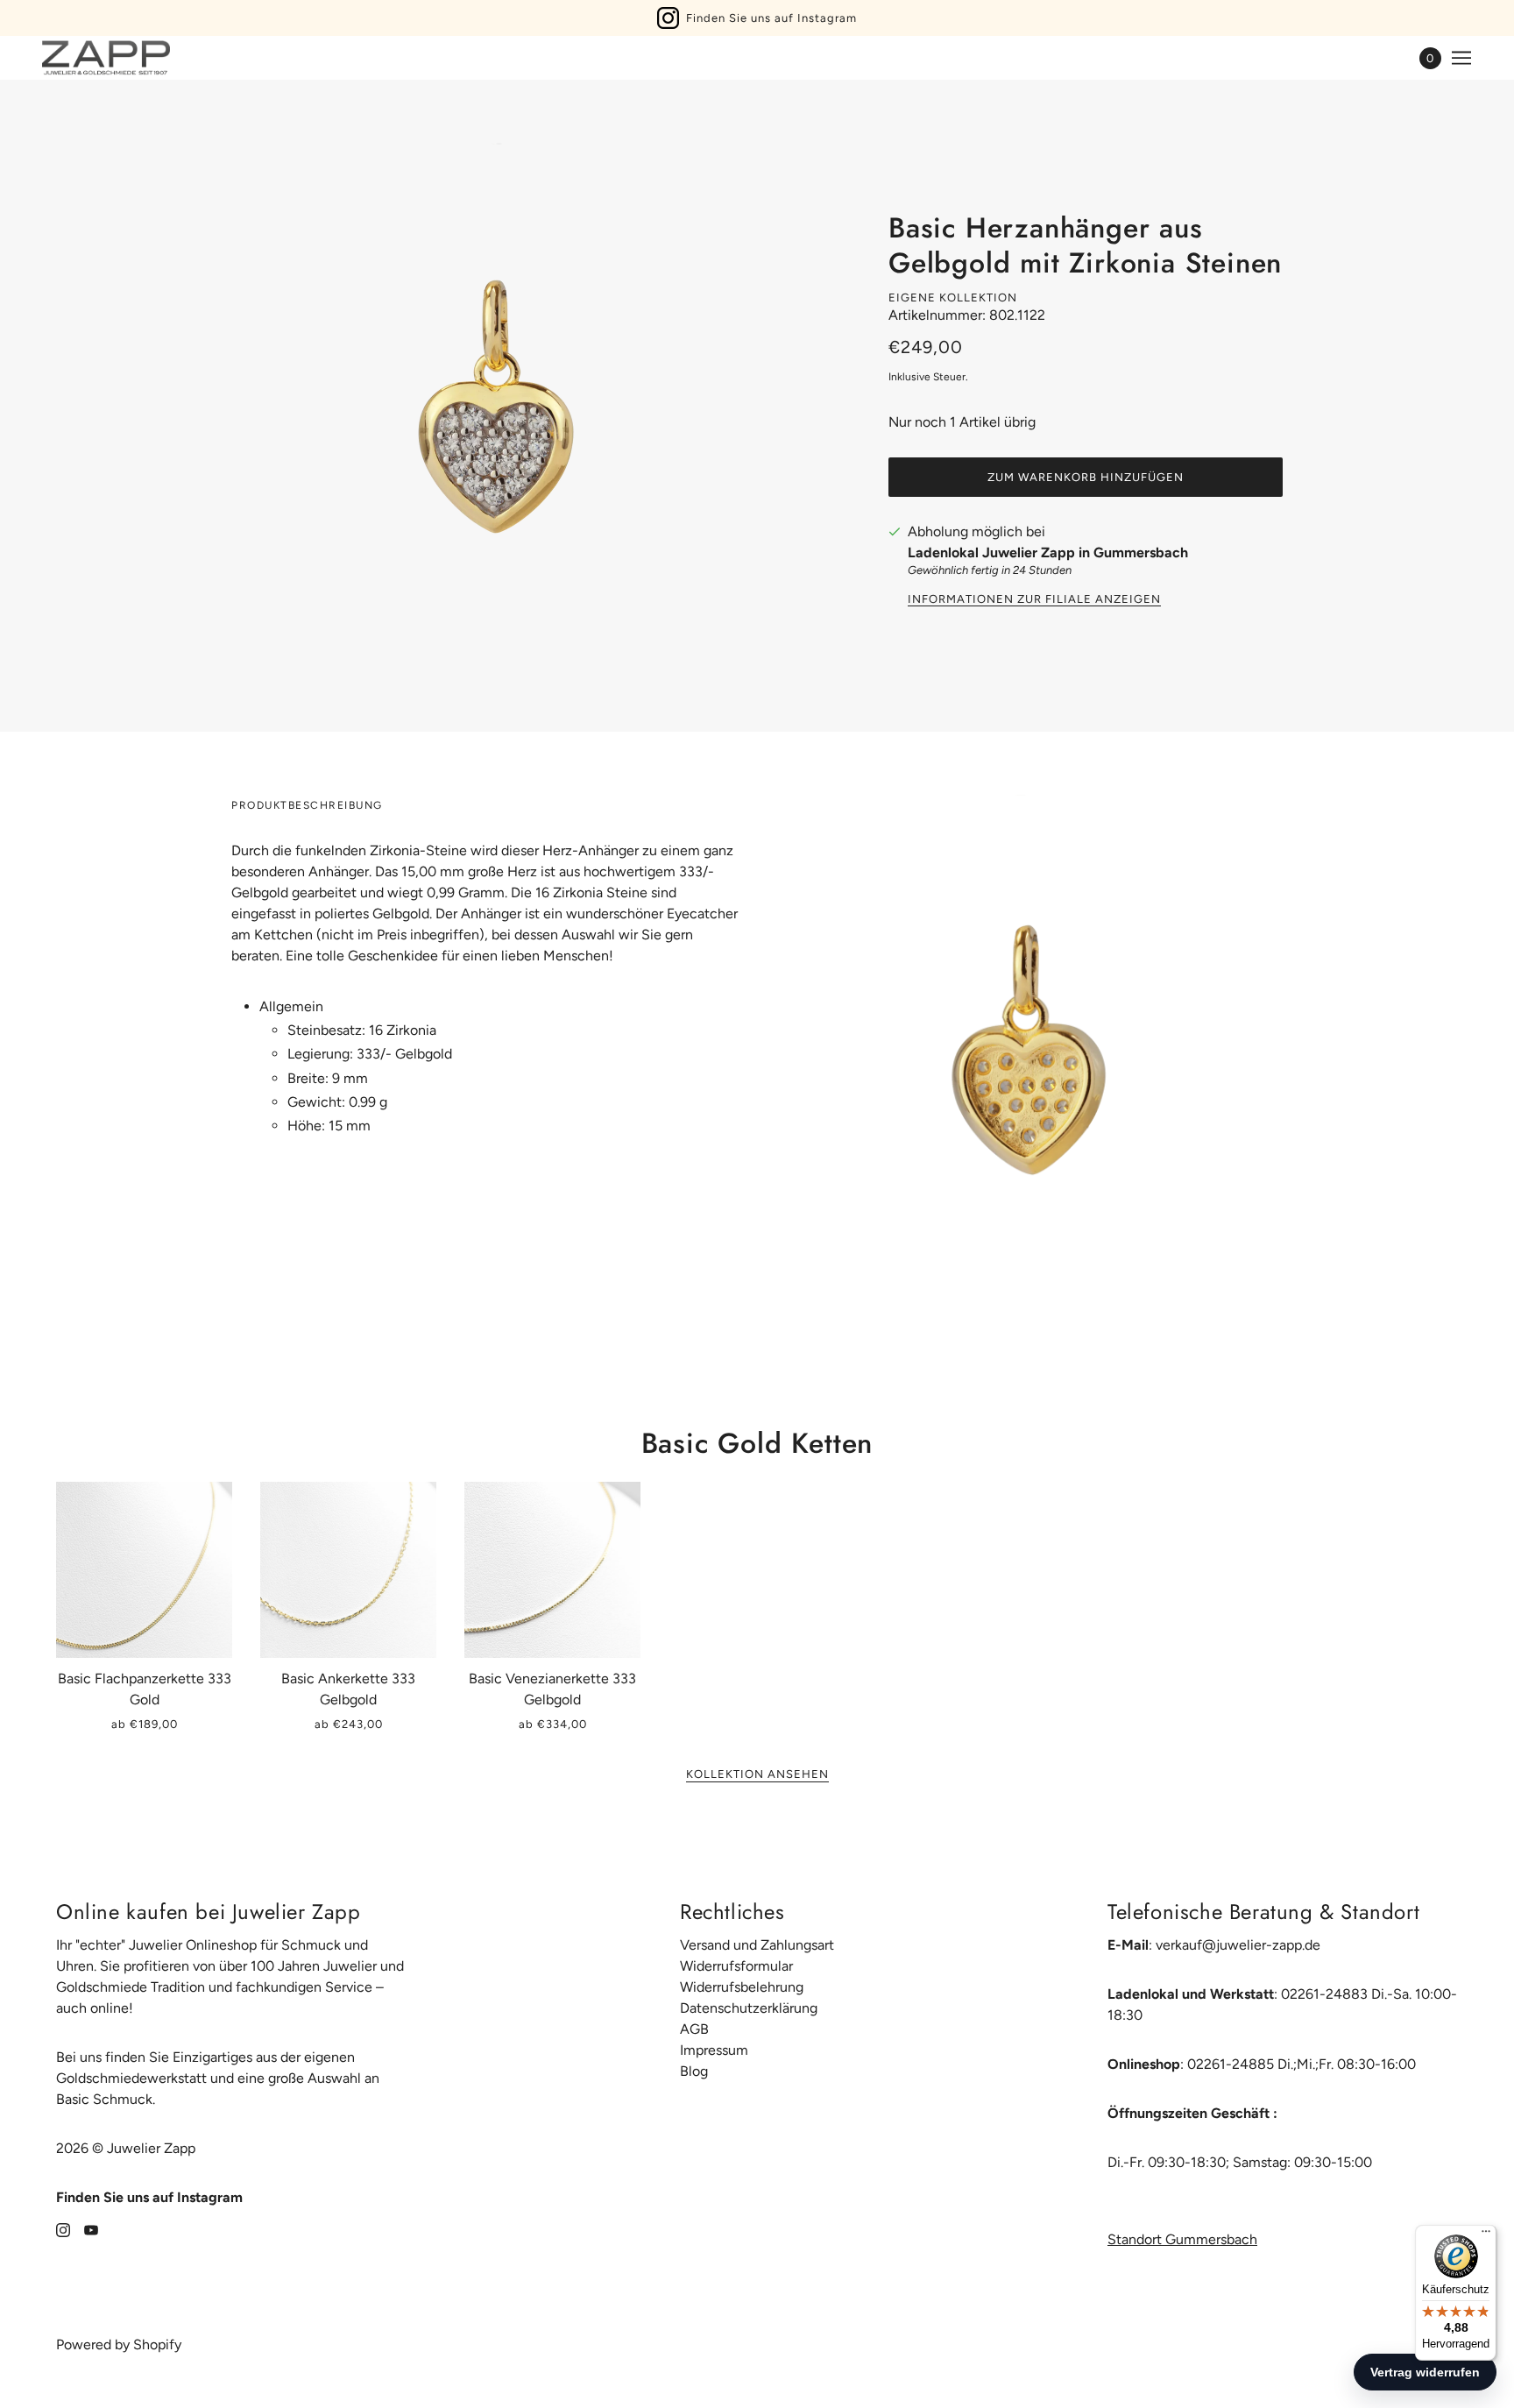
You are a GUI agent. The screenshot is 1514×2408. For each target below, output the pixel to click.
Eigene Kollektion (953, 297)
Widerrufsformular (736, 1966)
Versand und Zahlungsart (757, 1945)
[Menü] (1486, 2235)
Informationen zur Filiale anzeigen (1034, 599)
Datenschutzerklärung (749, 2008)
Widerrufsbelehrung (742, 1987)
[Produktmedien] (1027, 1051)
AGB (694, 2029)
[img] (63, 2229)
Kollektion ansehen (757, 1774)
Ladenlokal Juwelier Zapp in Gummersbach (1048, 552)
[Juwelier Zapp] (106, 58)
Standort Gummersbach (1182, 2239)
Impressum (714, 2050)
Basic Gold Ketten (757, 1443)
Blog (694, 2071)
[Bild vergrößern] (494, 406)
